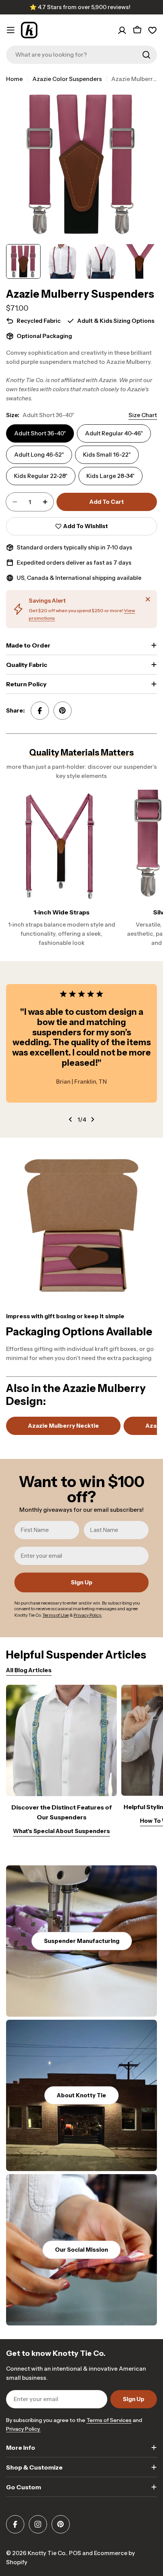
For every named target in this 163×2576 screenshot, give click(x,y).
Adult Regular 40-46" (114, 433)
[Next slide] (92, 1119)
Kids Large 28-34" (110, 476)
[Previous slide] (71, 1119)
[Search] (146, 55)
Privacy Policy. (23, 2429)
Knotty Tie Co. (47, 2553)
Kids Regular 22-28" (41, 476)
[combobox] (81, 55)
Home (14, 79)
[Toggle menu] (11, 30)
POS (75, 2553)
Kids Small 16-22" (107, 455)
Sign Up (82, 1582)
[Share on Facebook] (40, 711)
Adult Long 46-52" (39, 455)
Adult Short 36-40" (40, 433)
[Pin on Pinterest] (63, 711)
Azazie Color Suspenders (67, 79)
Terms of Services (109, 2420)
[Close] (148, 599)
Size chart (143, 415)
